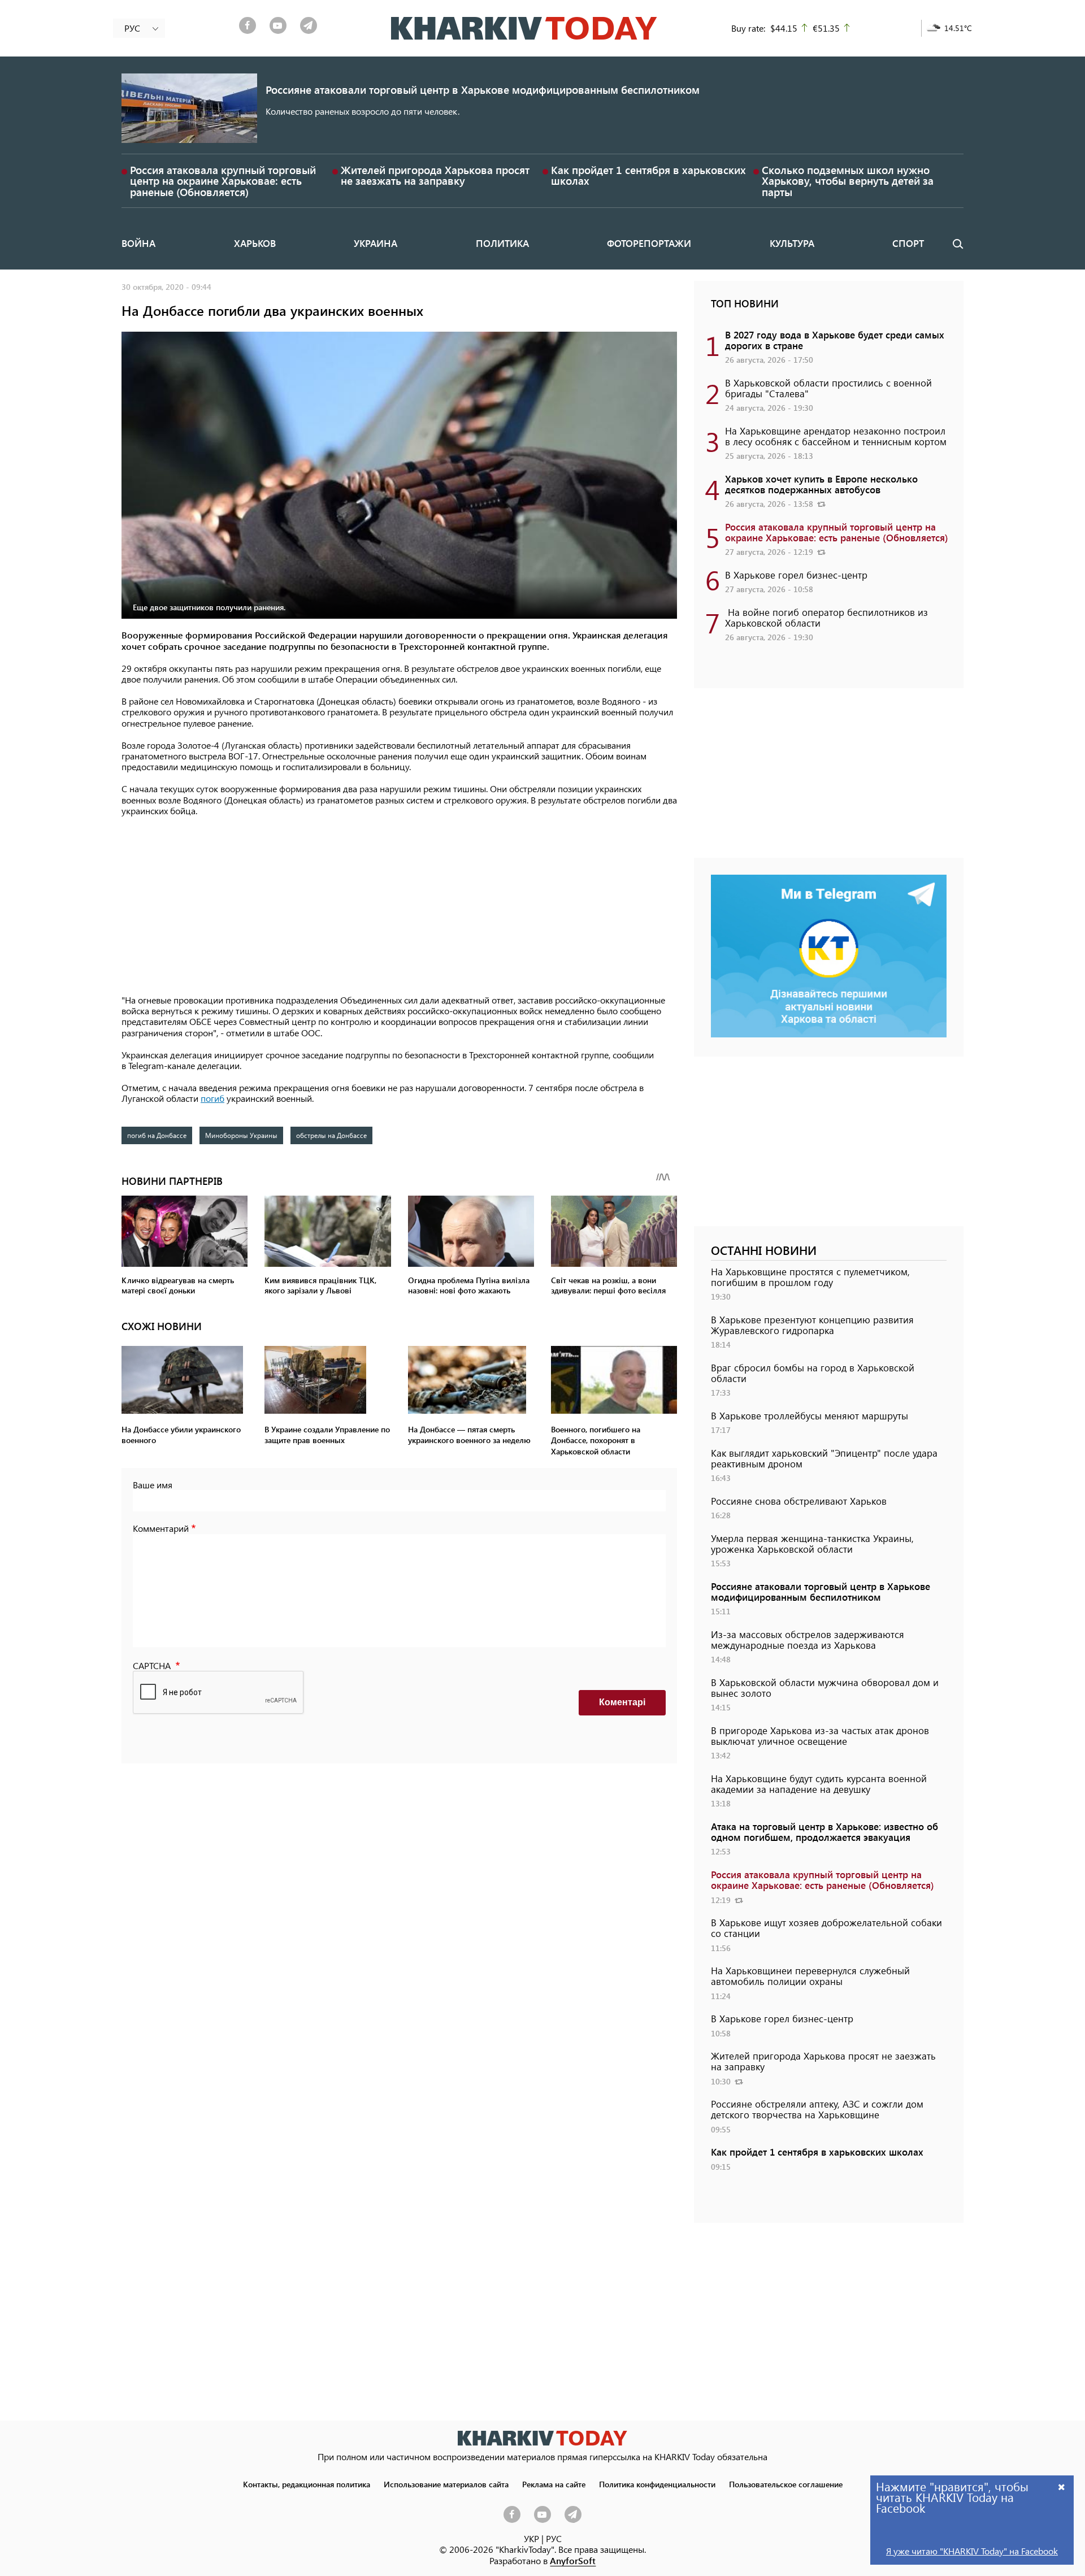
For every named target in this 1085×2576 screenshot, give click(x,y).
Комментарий (161, 1528)
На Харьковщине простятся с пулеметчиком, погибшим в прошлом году (810, 1277)
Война (138, 243)
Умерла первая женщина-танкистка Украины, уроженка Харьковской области (812, 1543)
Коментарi (622, 1702)
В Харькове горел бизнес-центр (796, 575)
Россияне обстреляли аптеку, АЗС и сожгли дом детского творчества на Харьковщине (817, 2109)
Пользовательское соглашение (786, 2484)
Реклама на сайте (554, 2484)
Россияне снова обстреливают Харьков (799, 1501)
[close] (1062, 2486)
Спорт (908, 243)
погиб (212, 1098)
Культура (792, 243)
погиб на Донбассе (157, 1135)
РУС (554, 2538)
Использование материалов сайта (446, 2484)
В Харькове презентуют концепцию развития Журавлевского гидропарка (812, 1325)
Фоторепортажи (649, 243)
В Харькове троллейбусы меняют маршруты (810, 1415)
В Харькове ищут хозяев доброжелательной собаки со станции (826, 1928)
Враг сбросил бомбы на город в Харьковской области (813, 1373)
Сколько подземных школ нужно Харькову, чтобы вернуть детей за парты (848, 181)
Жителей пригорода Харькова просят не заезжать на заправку (435, 175)
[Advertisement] (399, 906)
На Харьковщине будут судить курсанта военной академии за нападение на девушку (819, 1784)
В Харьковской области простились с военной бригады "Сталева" (828, 388)
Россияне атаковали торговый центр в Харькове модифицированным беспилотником (483, 90)
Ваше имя (153, 1485)
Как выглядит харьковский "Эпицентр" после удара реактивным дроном (824, 1458)
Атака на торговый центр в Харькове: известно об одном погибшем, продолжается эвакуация (824, 1832)
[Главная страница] (542, 2438)
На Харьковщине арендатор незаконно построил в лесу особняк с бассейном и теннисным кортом (836, 436)
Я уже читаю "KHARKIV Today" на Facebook (972, 2551)
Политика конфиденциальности (657, 2484)
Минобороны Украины (241, 1135)
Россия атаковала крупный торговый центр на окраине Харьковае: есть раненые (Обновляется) (223, 181)
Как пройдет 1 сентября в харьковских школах (648, 175)
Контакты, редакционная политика (307, 2484)
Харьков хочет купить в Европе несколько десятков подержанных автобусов (821, 484)
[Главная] (524, 28)
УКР (531, 2538)
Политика (502, 243)
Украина (376, 243)
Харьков (255, 243)
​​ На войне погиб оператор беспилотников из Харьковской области (826, 617)
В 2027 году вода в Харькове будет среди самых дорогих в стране (835, 340)
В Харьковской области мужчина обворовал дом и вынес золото (825, 1687)
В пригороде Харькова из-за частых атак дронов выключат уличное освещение (820, 1736)
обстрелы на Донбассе (331, 1135)
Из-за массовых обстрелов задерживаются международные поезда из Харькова (808, 1639)
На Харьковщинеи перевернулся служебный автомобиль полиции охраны (810, 1976)
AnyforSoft (573, 2560)
